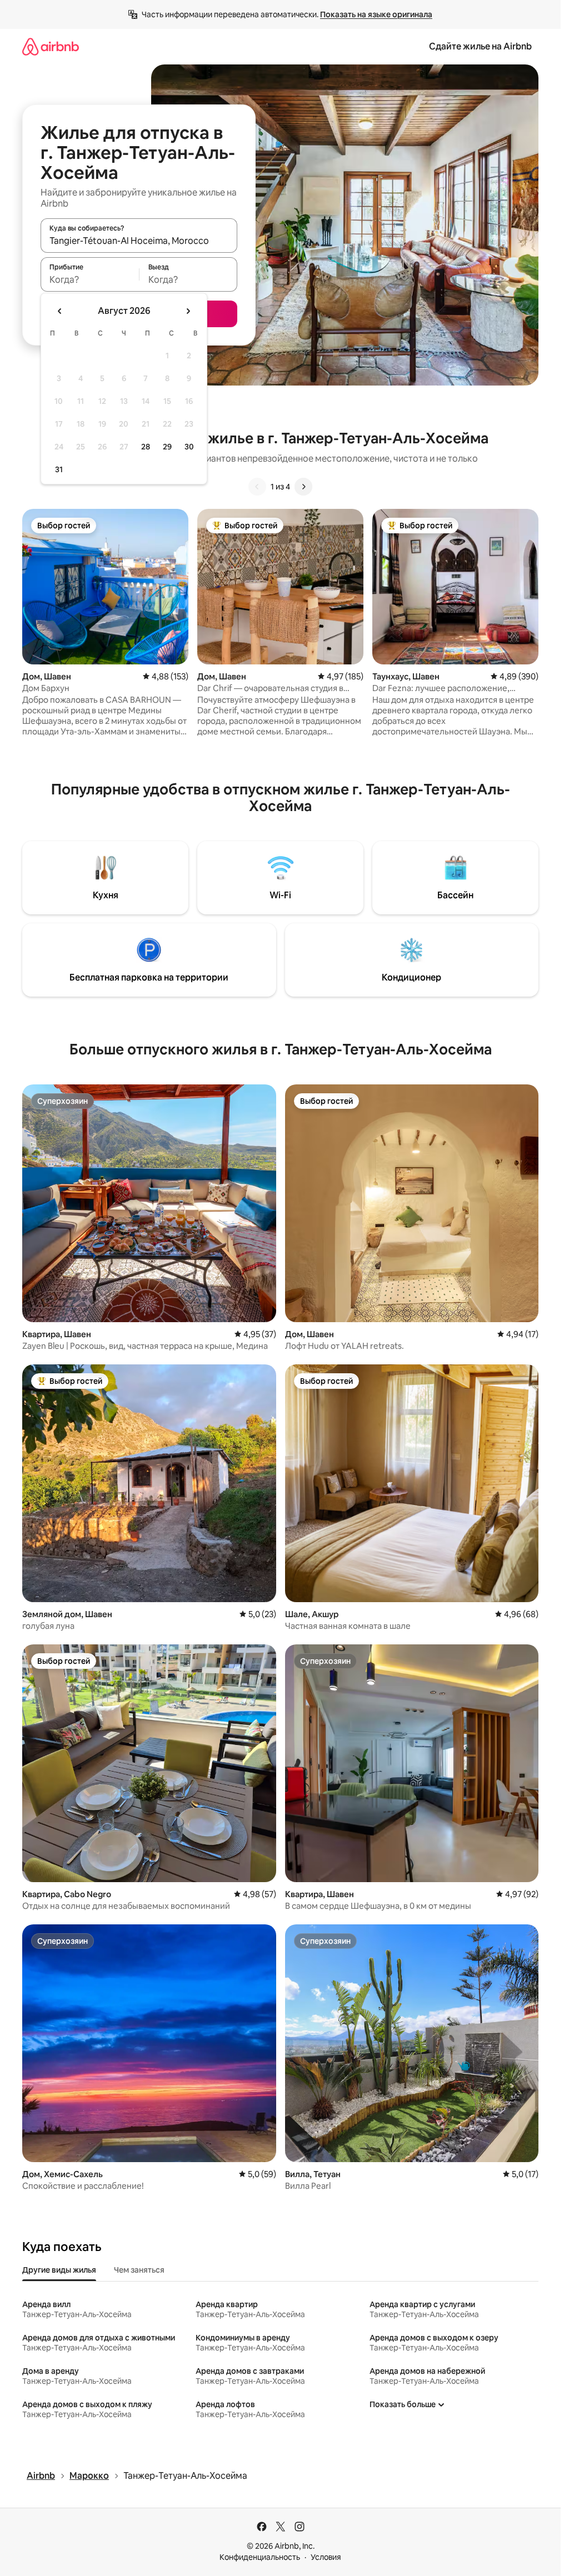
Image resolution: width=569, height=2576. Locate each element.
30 (189, 447)
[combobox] (139, 241)
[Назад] (257, 487)
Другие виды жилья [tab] (59, 2270)
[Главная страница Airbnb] (51, 46)
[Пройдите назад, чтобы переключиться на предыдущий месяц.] (60, 311)
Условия (326, 2557)
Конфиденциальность (260, 2557)
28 (146, 447)
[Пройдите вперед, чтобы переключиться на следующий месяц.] (188, 311)
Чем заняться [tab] (139, 2270)
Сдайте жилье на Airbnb (480, 46)
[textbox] (90, 279)
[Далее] (303, 487)
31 (59, 469)
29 (167, 447)
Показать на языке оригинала (376, 14)
